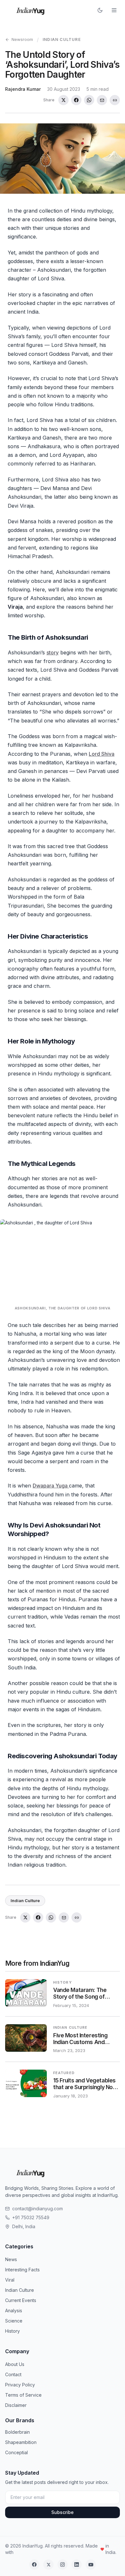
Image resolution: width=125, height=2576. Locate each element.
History (13, 2331)
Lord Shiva (102, 754)
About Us (15, 2364)
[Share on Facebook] (76, 100)
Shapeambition (21, 2442)
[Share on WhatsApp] (89, 100)
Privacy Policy (20, 2385)
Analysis (14, 2311)
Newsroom (22, 39)
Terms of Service (23, 2395)
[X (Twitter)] (48, 2564)
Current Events (21, 2300)
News (11, 2259)
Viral (10, 2280)
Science (14, 2321)
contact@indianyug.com (37, 2209)
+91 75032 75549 (31, 2217)
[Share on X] (63, 100)
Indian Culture (62, 39)
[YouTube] (91, 2564)
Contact (13, 2374)
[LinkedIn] (77, 2564)
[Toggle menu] (114, 10)
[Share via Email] (102, 100)
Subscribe (63, 2512)
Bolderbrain (17, 2432)
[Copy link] (115, 100)
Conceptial (17, 2452)
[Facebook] (34, 2564)
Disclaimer (16, 2405)
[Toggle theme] (100, 10)
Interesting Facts (22, 2270)
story (53, 652)
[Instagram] (63, 2564)
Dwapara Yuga (51, 1486)
